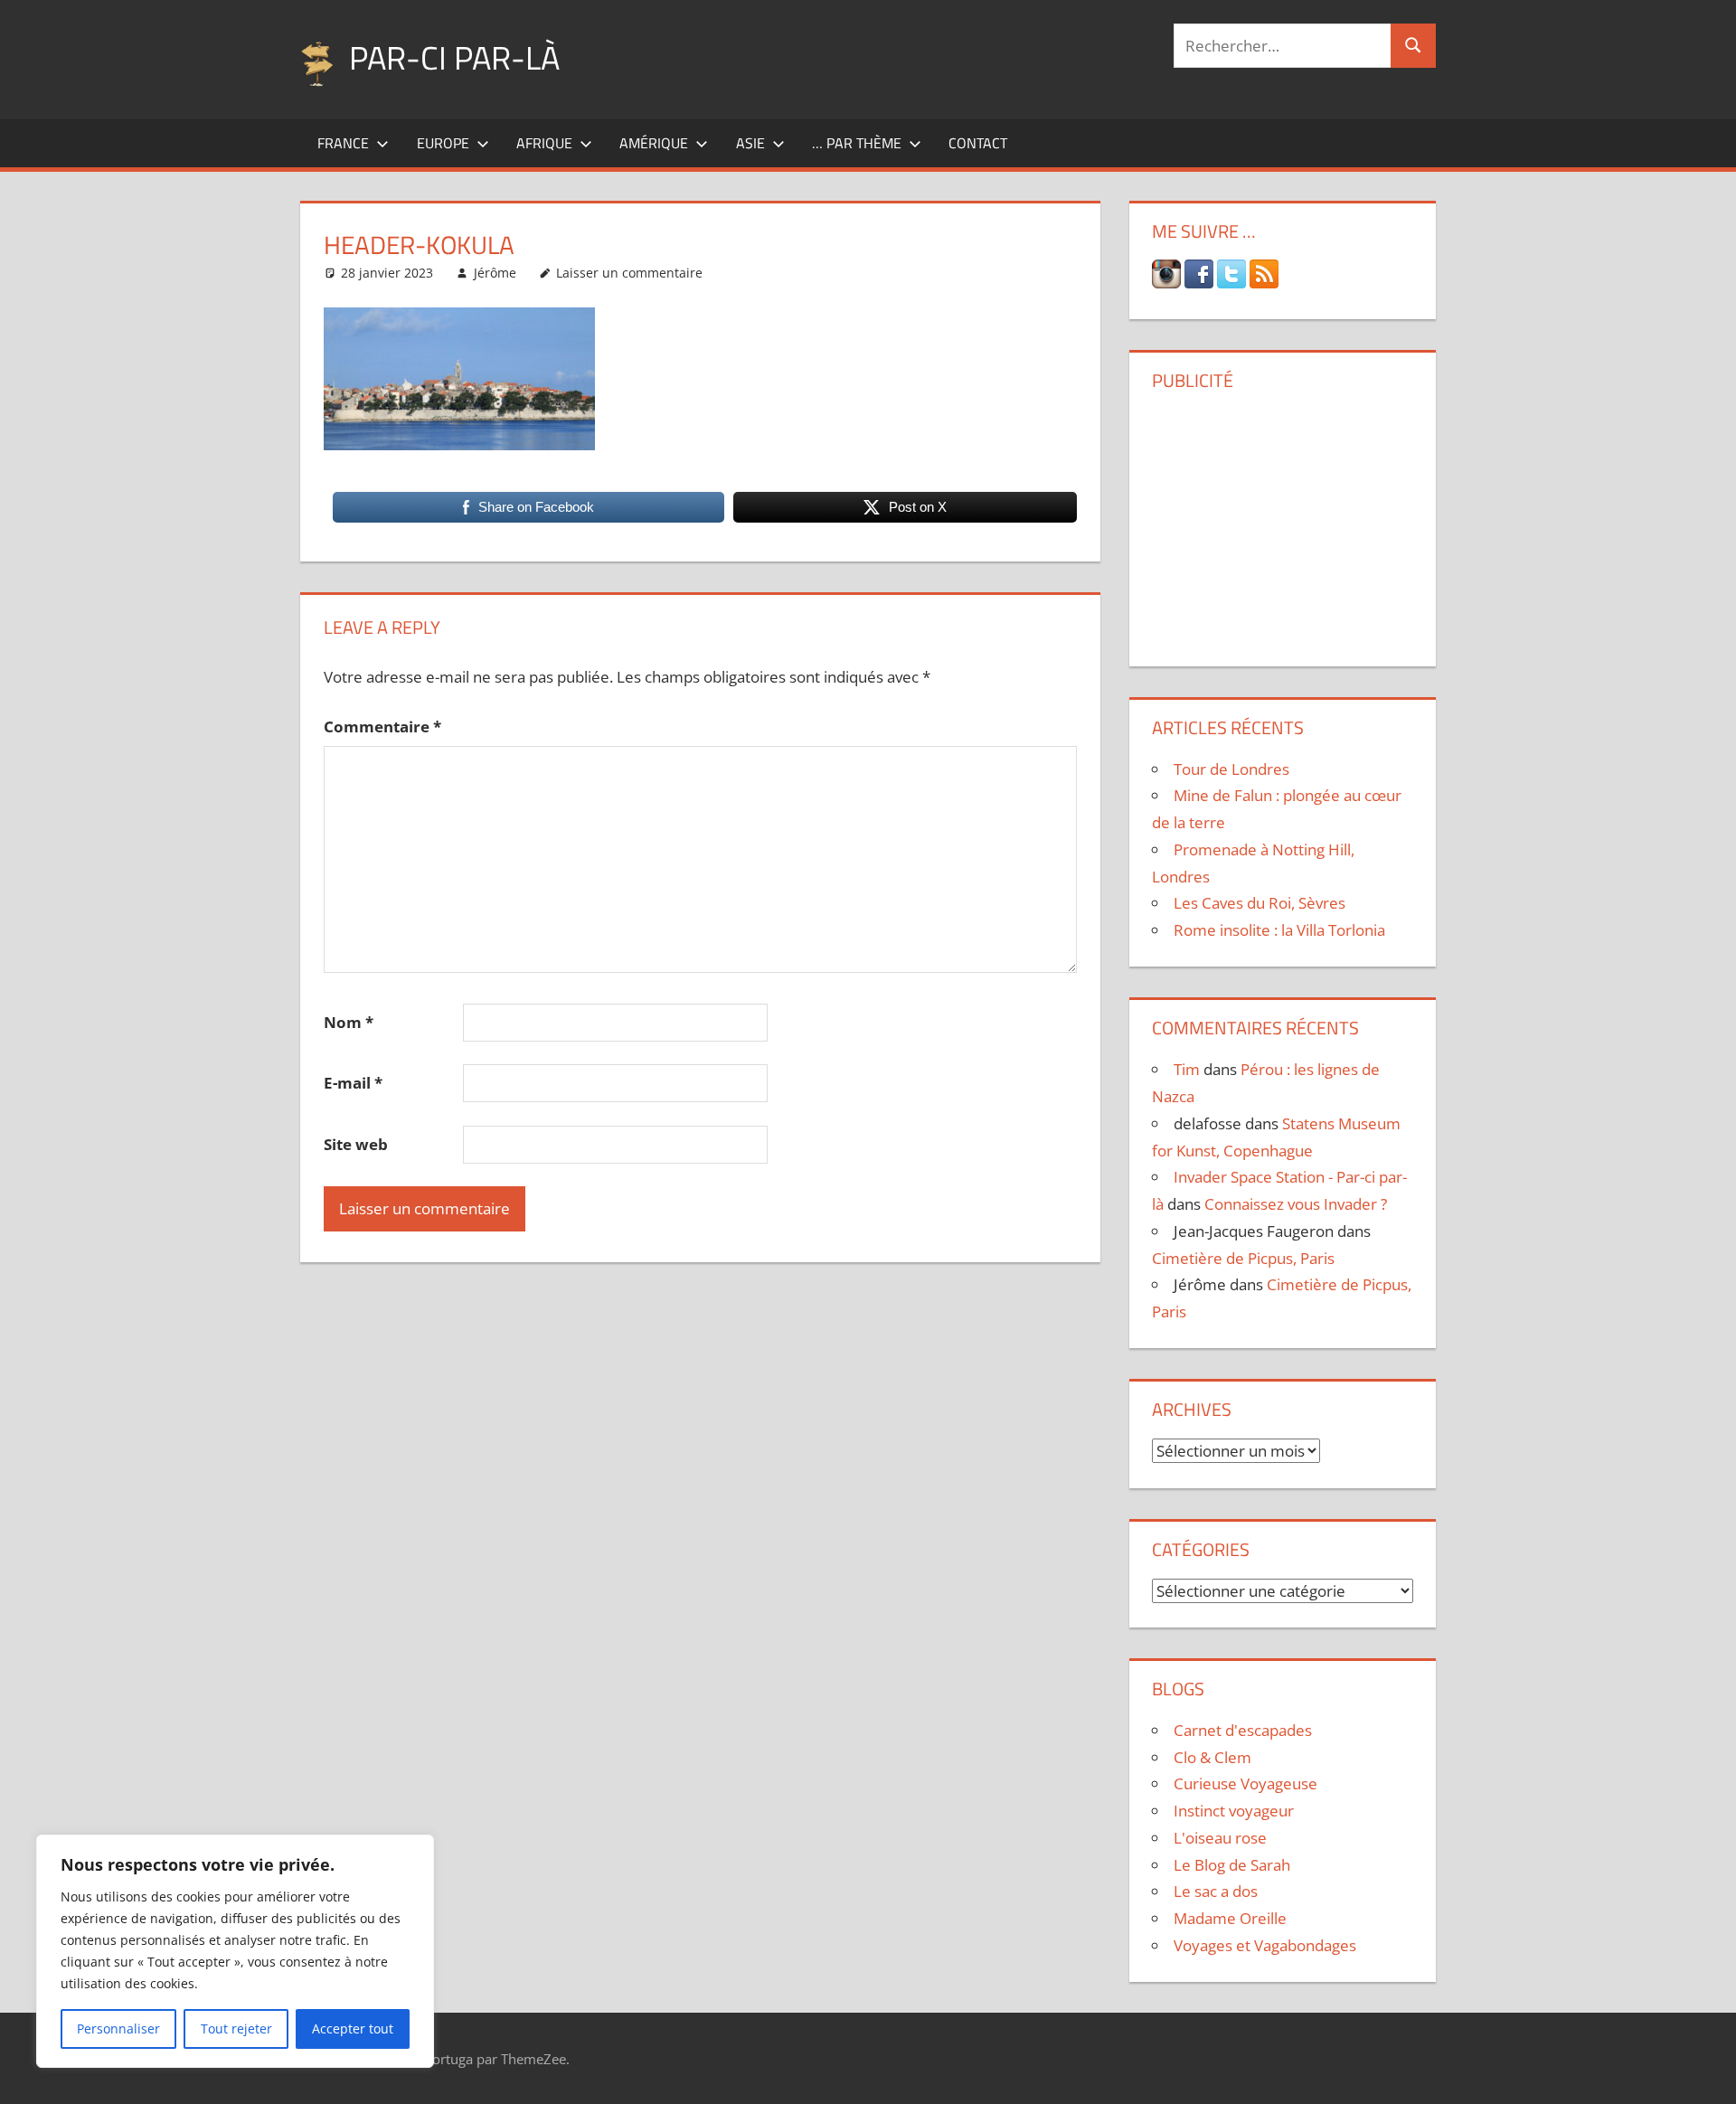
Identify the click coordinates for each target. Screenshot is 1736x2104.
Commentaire (382, 726)
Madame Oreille (1230, 1918)
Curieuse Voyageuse (1245, 1783)
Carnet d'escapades (1243, 1730)
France (343, 143)
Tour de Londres (1231, 769)
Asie (750, 143)
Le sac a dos (1216, 1891)
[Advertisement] (1282, 522)
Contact (978, 143)
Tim (1187, 1069)
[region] (235, 1951)
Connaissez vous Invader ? (1296, 1204)
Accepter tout (353, 2029)
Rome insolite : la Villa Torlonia (1279, 930)
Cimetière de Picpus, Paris (1243, 1258)
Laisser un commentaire (629, 273)
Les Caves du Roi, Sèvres (1260, 903)
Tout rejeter (236, 2029)
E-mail (353, 1083)
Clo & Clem (1212, 1757)
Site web (356, 1144)
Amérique (654, 143)
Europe (443, 143)
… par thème (857, 143)
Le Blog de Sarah (1232, 1865)
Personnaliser (118, 2029)
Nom (349, 1022)
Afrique (544, 143)
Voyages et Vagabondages (1265, 1945)
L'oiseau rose (1220, 1838)
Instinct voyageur (1234, 1811)
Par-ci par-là (454, 57)
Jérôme (495, 273)
